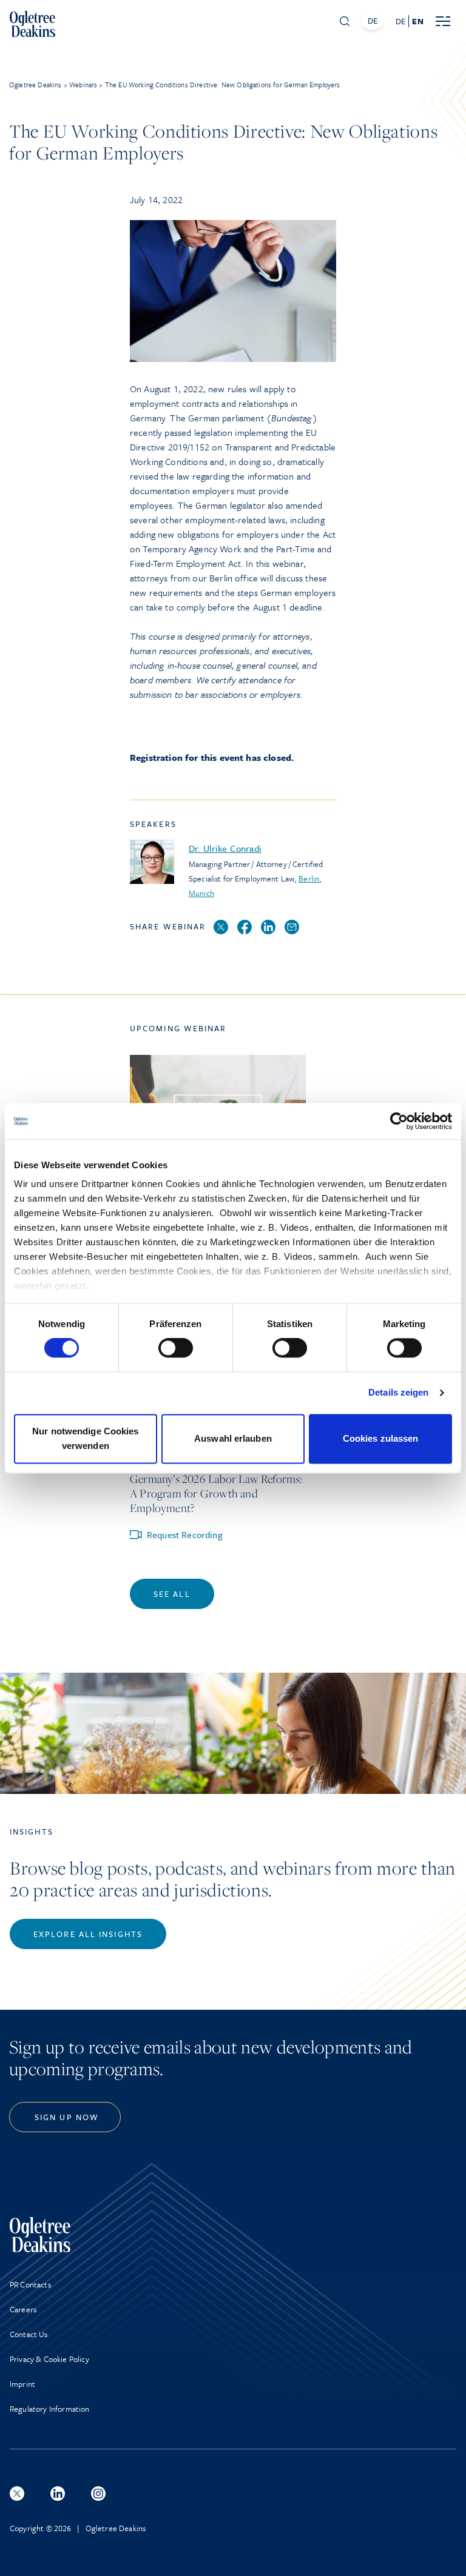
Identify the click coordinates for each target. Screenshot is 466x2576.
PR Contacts (30, 2284)
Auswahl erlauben (233, 1438)
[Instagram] (98, 2494)
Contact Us (29, 2334)
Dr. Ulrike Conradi (225, 848)
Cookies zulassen (381, 1438)
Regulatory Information (50, 2409)
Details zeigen (398, 1393)
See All (172, 1594)
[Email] (292, 928)
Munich (201, 893)
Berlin (309, 878)
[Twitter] (221, 928)
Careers (23, 2309)
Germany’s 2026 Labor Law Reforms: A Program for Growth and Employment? (216, 1493)
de (400, 21)
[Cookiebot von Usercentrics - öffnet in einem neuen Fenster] (399, 1121)
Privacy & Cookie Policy (49, 2359)
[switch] (176, 1348)
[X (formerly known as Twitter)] (17, 2494)
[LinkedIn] (268, 928)
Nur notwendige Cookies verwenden (85, 1438)
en (417, 21)
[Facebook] (245, 928)
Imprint (22, 2384)
